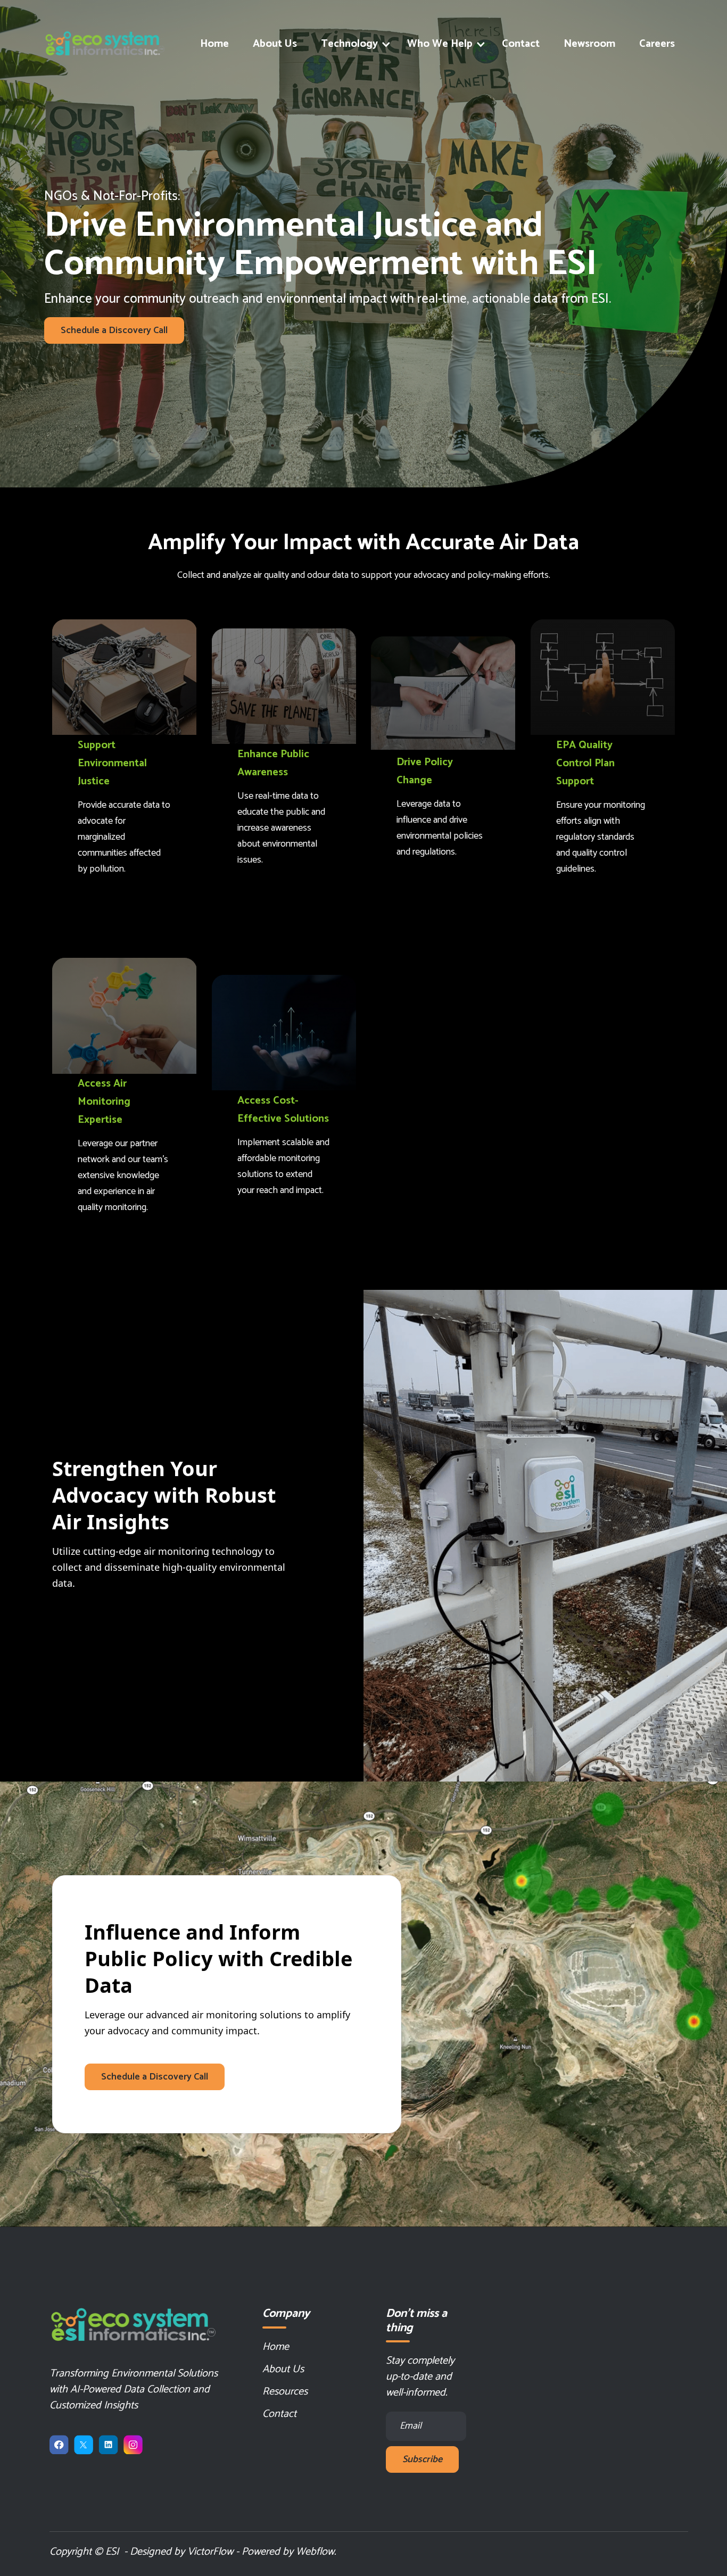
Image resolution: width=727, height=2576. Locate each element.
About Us (275, 44)
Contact (521, 44)
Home (214, 44)
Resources (285, 2392)
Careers (657, 44)
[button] (352, 44)
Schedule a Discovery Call (114, 330)
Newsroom (589, 44)
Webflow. (316, 2552)
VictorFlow (210, 2552)
